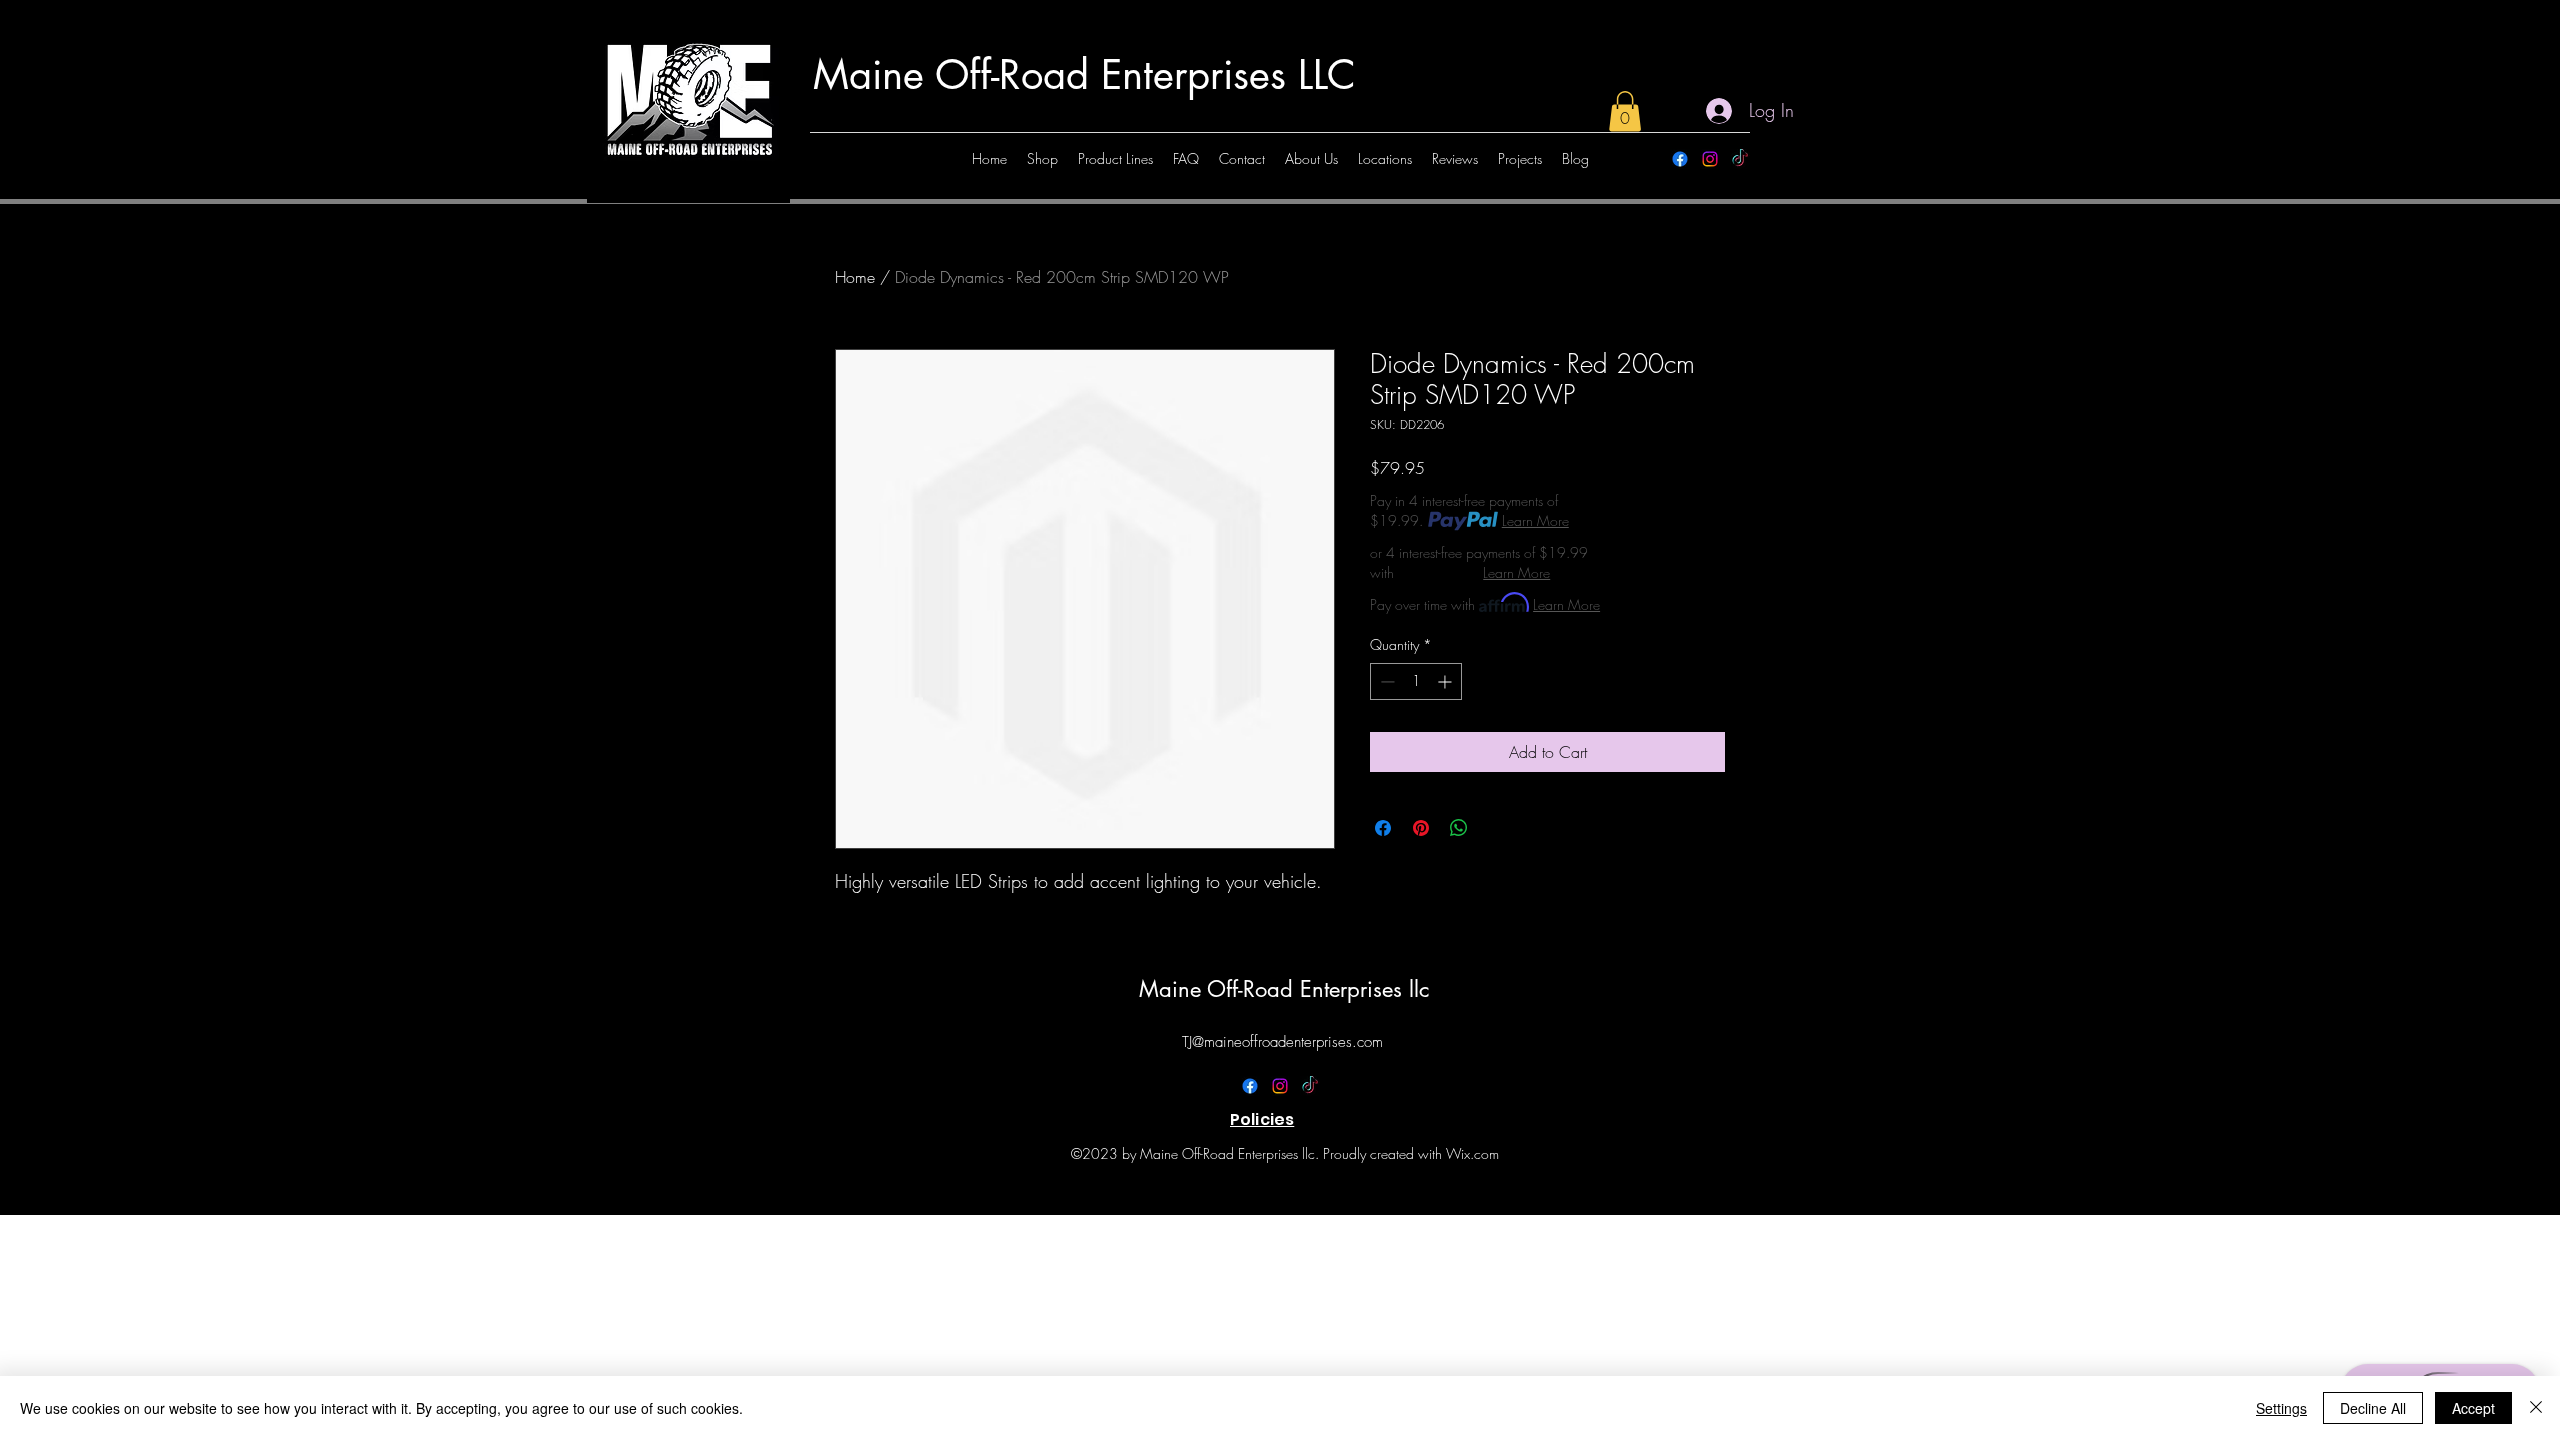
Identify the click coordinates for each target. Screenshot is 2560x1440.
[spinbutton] (1416, 681)
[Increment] (1446, 681)
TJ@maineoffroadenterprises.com (1282, 1042)
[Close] (2536, 1408)
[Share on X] (1497, 828)
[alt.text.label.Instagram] (1710, 159)
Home (855, 277)
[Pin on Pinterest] (1421, 828)
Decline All (2373, 1408)
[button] (1625, 111)
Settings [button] (2281, 1408)
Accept (2473, 1408)
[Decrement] (1385, 681)
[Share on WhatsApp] (1459, 828)
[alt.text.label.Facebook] (1680, 159)
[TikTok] (1740, 159)
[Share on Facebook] (1383, 828)
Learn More (1535, 520)
